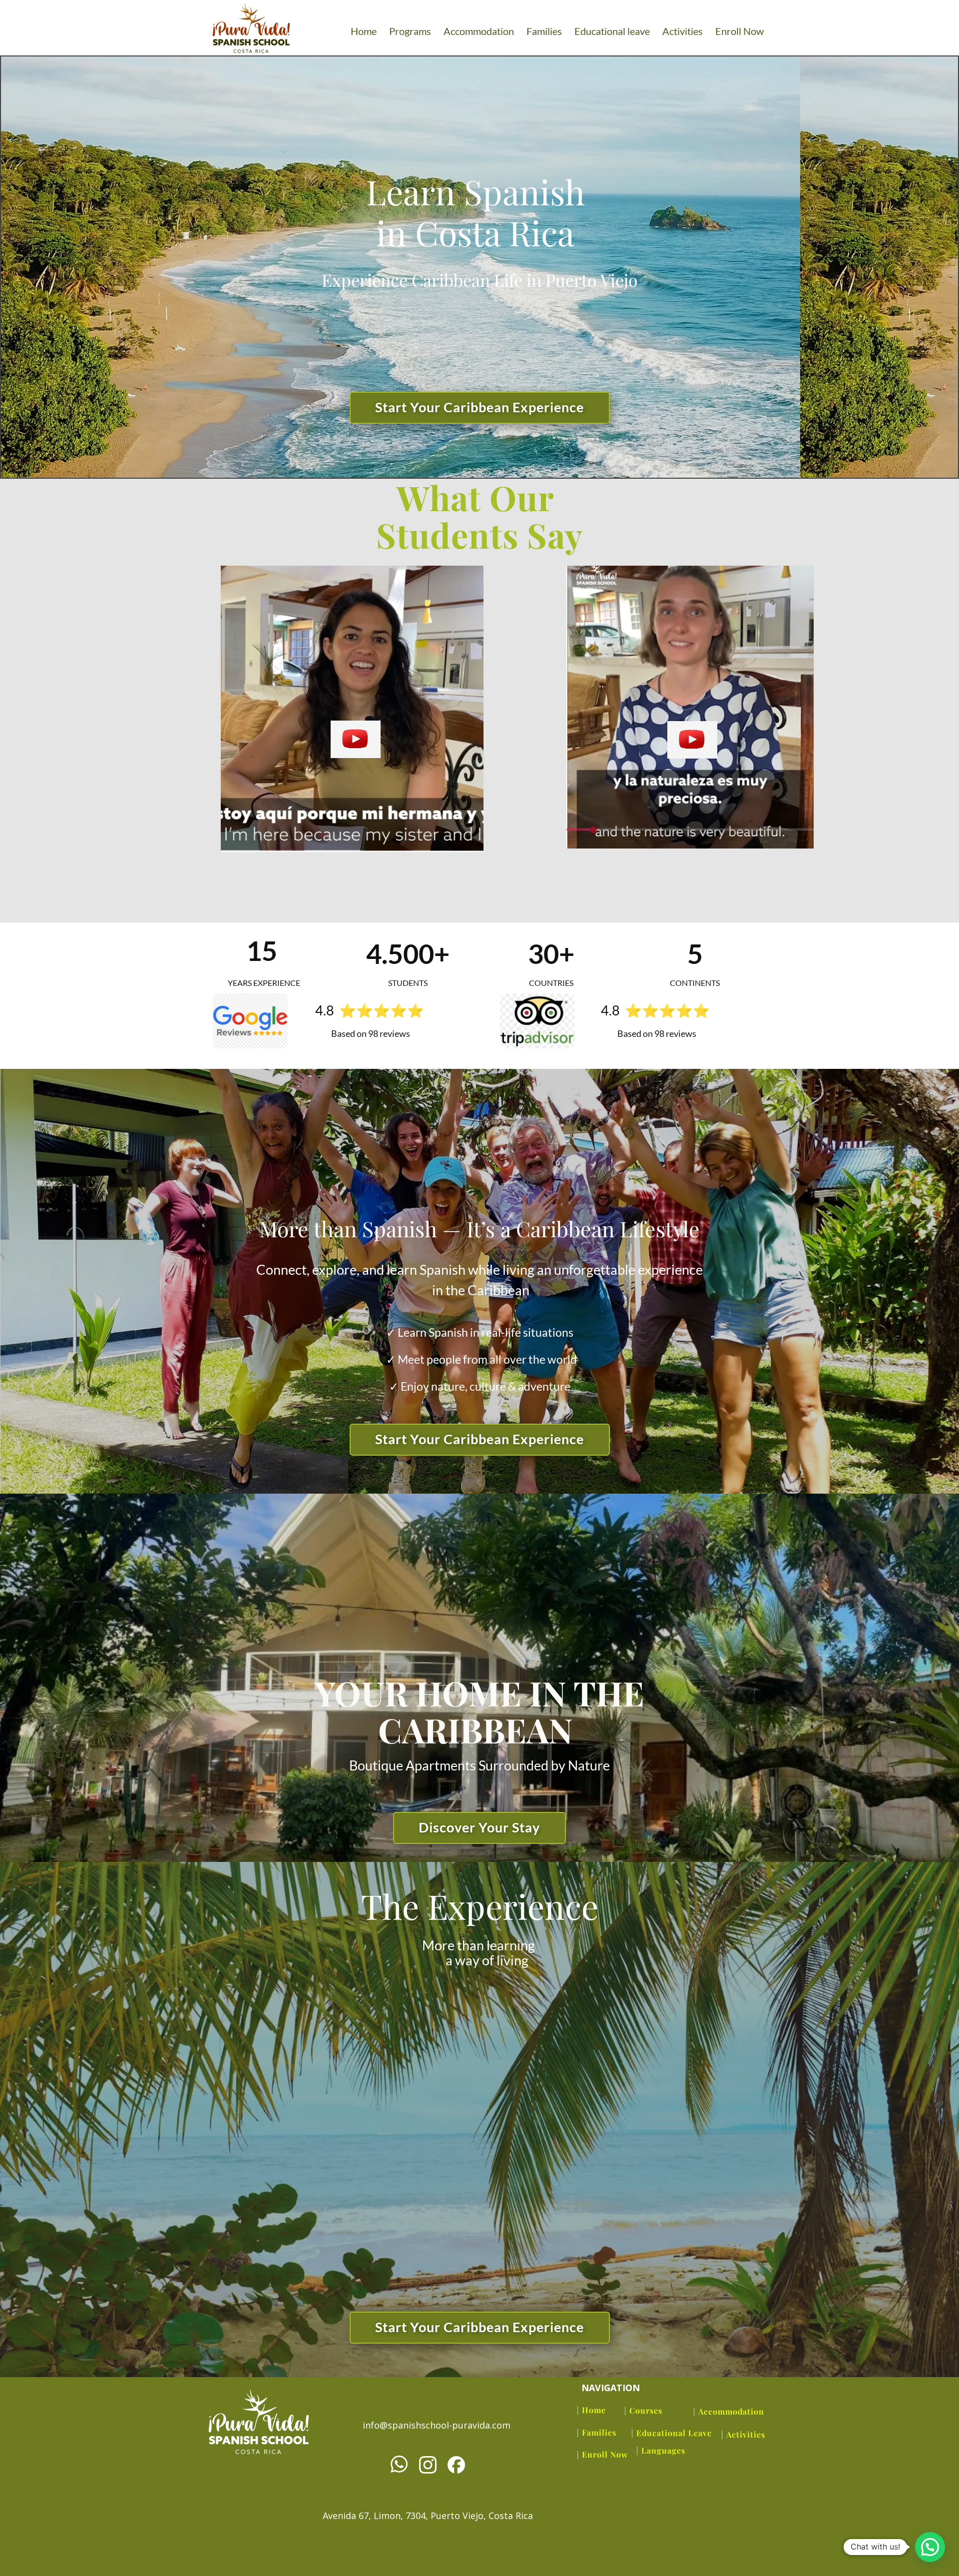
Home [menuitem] (364, 31)
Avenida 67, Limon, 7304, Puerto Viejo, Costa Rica (428, 2516)
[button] (930, 2547)
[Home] (259, 2422)
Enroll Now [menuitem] (739, 31)
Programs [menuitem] (410, 31)
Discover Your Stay (479, 1827)
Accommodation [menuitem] (479, 31)
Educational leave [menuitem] (612, 31)
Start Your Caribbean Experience (479, 407)
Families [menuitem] (544, 31)
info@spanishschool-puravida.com (437, 2425)
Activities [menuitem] (683, 31)
